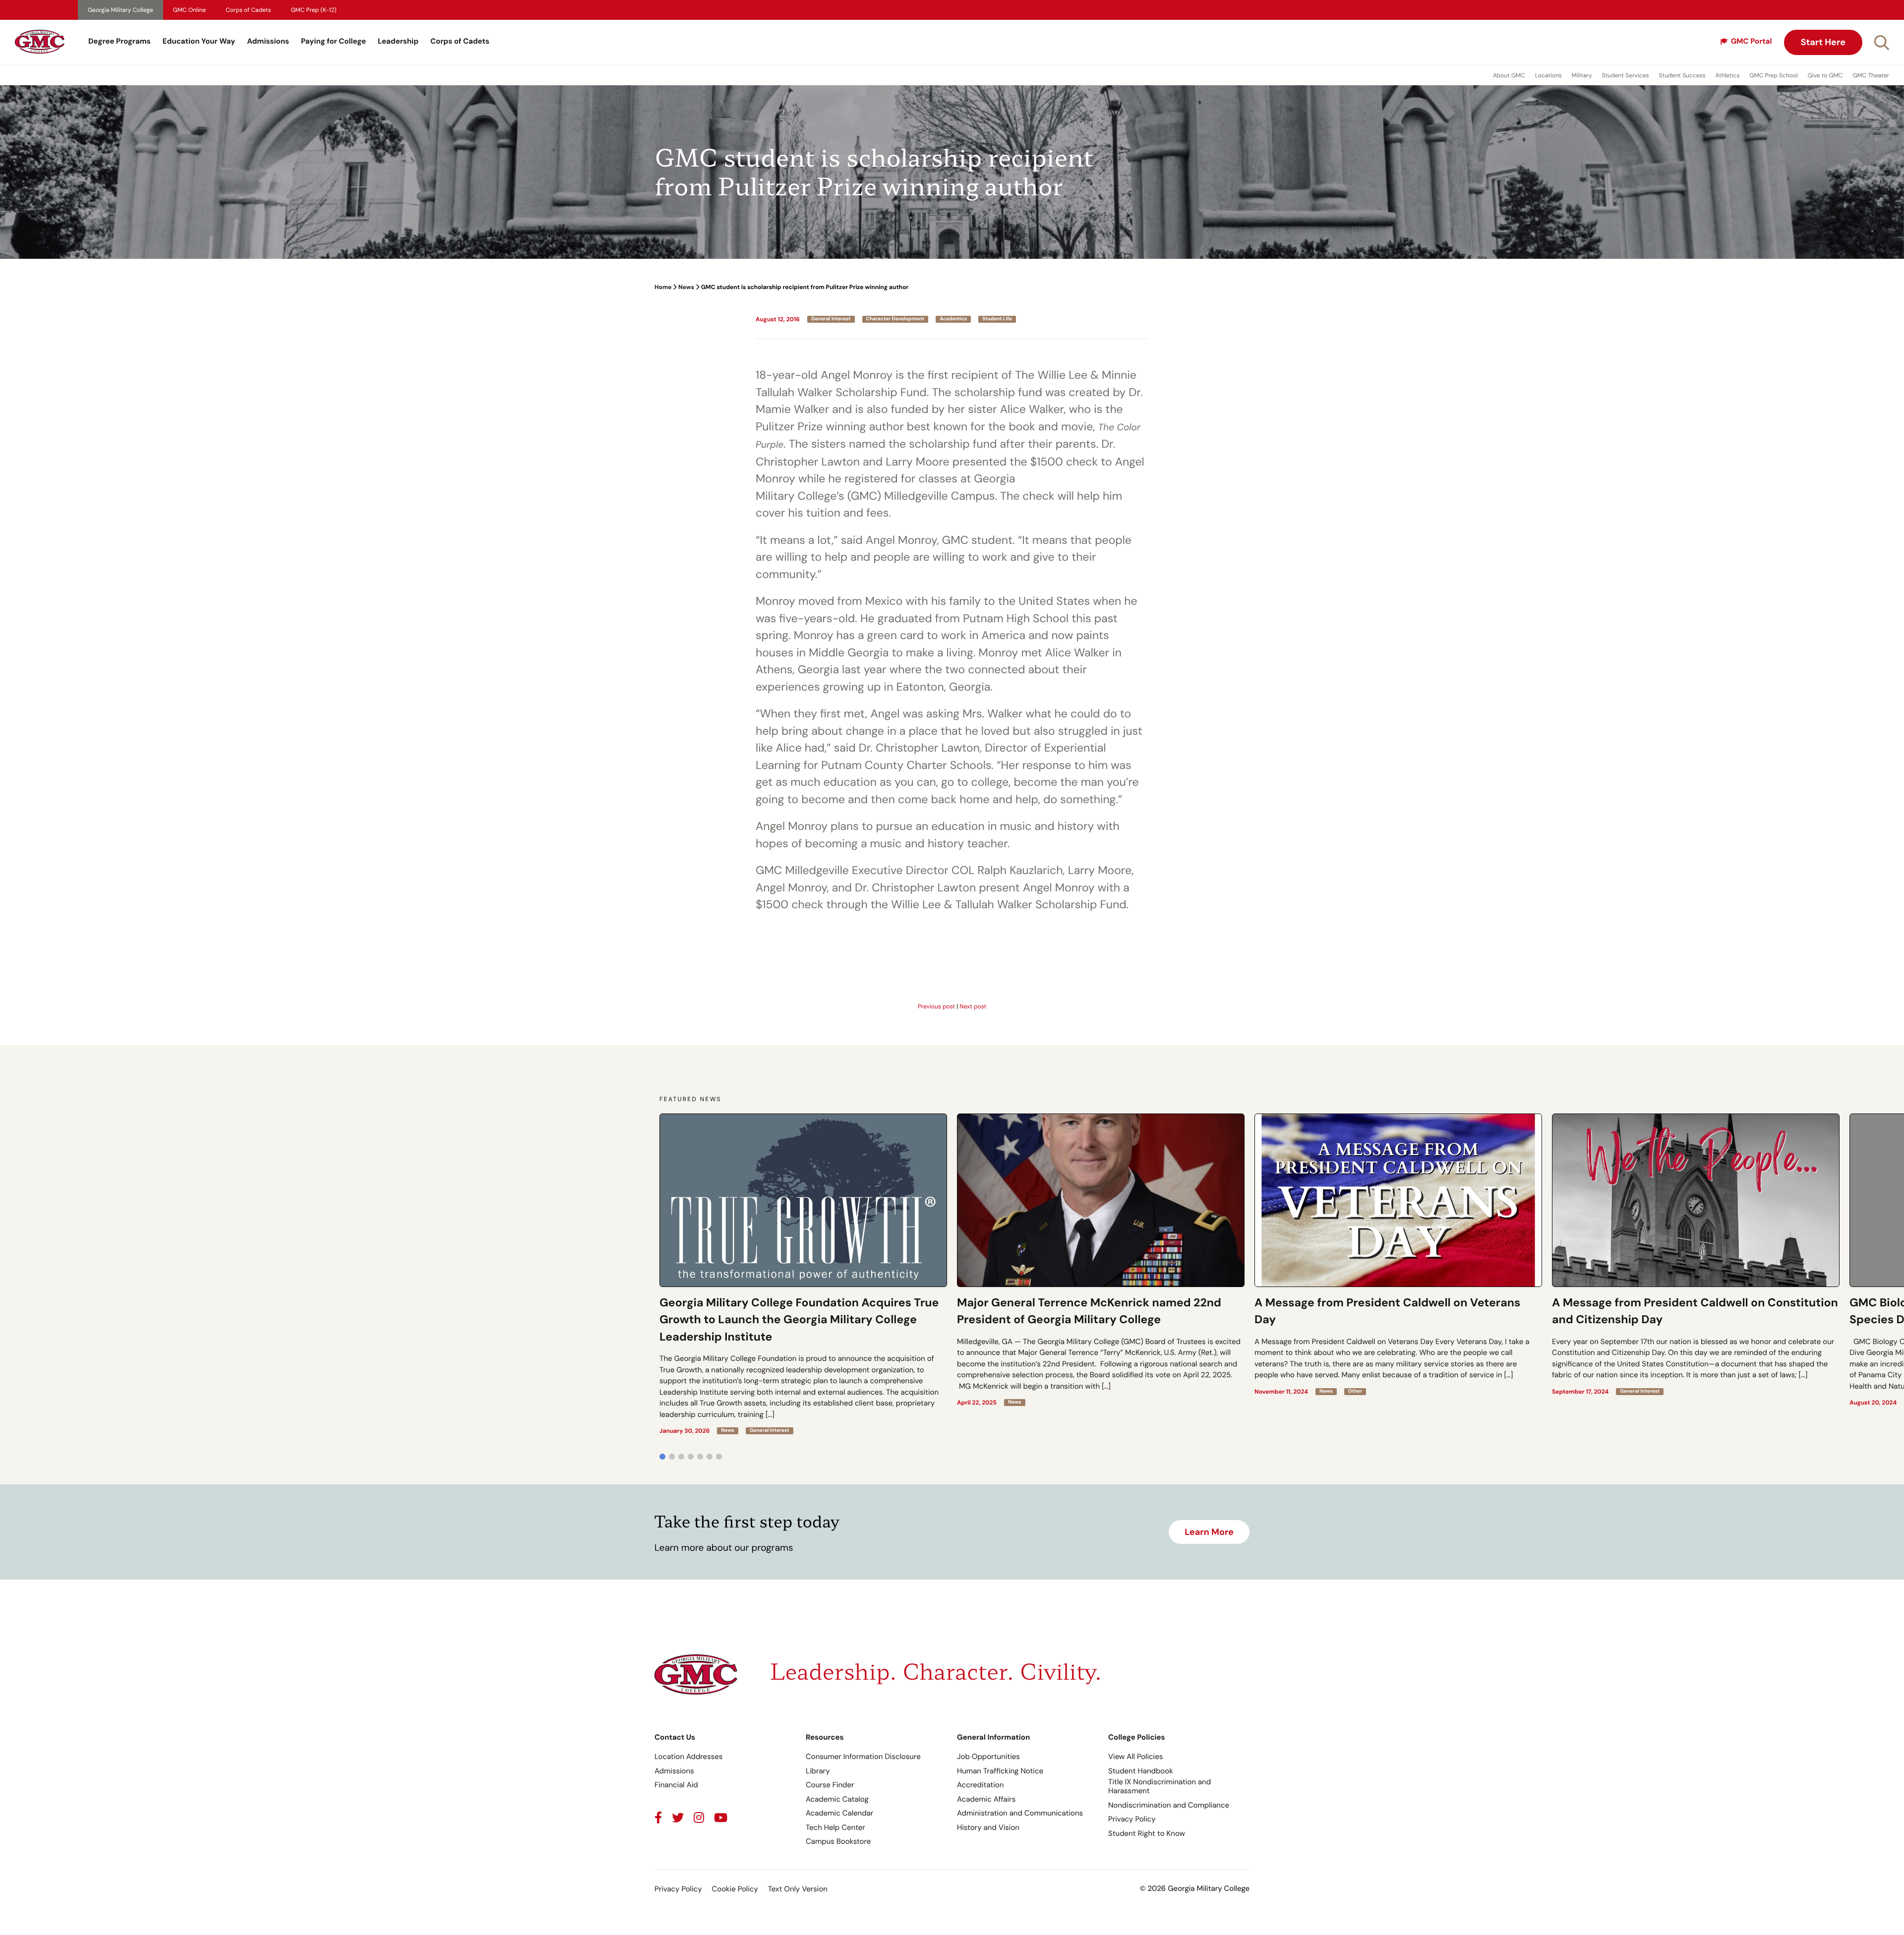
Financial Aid (676, 1785)
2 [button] (672, 1457)
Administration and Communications (1020, 1813)
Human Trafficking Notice (1000, 1771)
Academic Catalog (837, 1799)
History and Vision (988, 1827)
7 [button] (719, 1457)
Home (663, 287)
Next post (973, 1006)
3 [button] (681, 1457)
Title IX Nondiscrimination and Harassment (1160, 1786)
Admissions (268, 41)
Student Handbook (1141, 1771)
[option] (803, 1274)
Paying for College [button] (333, 41)
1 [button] (662, 1457)
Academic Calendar (839, 1813)
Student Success (1682, 75)
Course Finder (830, 1785)
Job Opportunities (988, 1757)
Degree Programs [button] (119, 41)
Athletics (1728, 75)
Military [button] (1582, 75)
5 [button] (700, 1457)
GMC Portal (1752, 41)
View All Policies (1135, 1757)
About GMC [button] (1509, 75)
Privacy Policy (1132, 1819)
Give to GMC (1825, 75)
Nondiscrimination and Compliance (1169, 1805)
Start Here (1823, 42)
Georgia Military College (120, 10)
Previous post (936, 1006)
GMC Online (189, 10)
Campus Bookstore (838, 1841)
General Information (993, 1737)
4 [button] (691, 1457)
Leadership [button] (398, 41)
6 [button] (710, 1457)
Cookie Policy (735, 1889)
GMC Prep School (1773, 75)
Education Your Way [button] (199, 41)
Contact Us (675, 1737)
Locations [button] (1548, 75)
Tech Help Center (835, 1827)
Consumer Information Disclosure (863, 1757)
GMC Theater (1871, 75)
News (686, 287)
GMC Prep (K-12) (314, 10)
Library (818, 1771)
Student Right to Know (1147, 1833)
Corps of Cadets (248, 10)
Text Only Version (798, 1889)
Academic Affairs (986, 1799)
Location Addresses (688, 1757)
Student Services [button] (1626, 75)
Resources (825, 1737)
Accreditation (980, 1785)
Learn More (1209, 1532)
